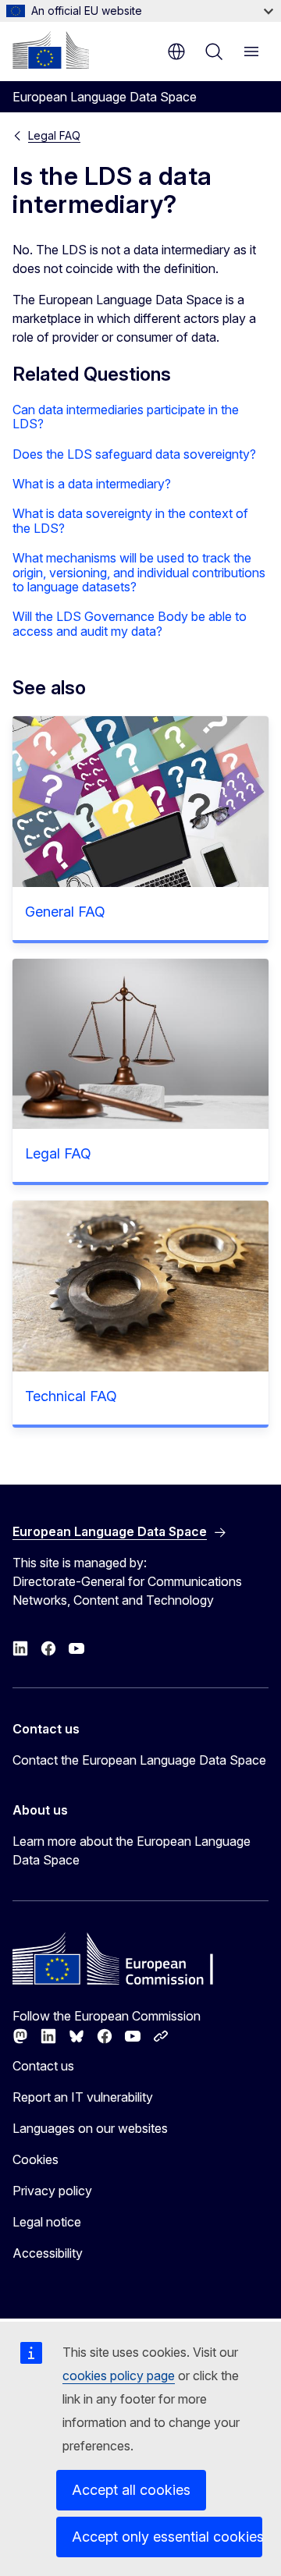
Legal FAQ (54, 135)
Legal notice (47, 2222)
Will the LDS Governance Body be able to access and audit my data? (130, 624)
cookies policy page (119, 2376)
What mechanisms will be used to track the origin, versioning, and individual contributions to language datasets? (139, 572)
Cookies (36, 2159)
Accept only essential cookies (167, 2537)
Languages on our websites (90, 2128)
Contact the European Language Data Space (139, 1760)
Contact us (43, 2066)
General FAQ (65, 912)
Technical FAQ (71, 1396)
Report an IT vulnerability (83, 2097)
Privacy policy (52, 2191)
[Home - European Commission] (51, 50)
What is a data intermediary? (92, 484)
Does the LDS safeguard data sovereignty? (134, 454)
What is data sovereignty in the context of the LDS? (130, 521)
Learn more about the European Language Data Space (132, 1850)
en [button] (176, 51)
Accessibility (48, 2253)
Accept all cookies (131, 2490)
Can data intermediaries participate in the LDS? (126, 417)
